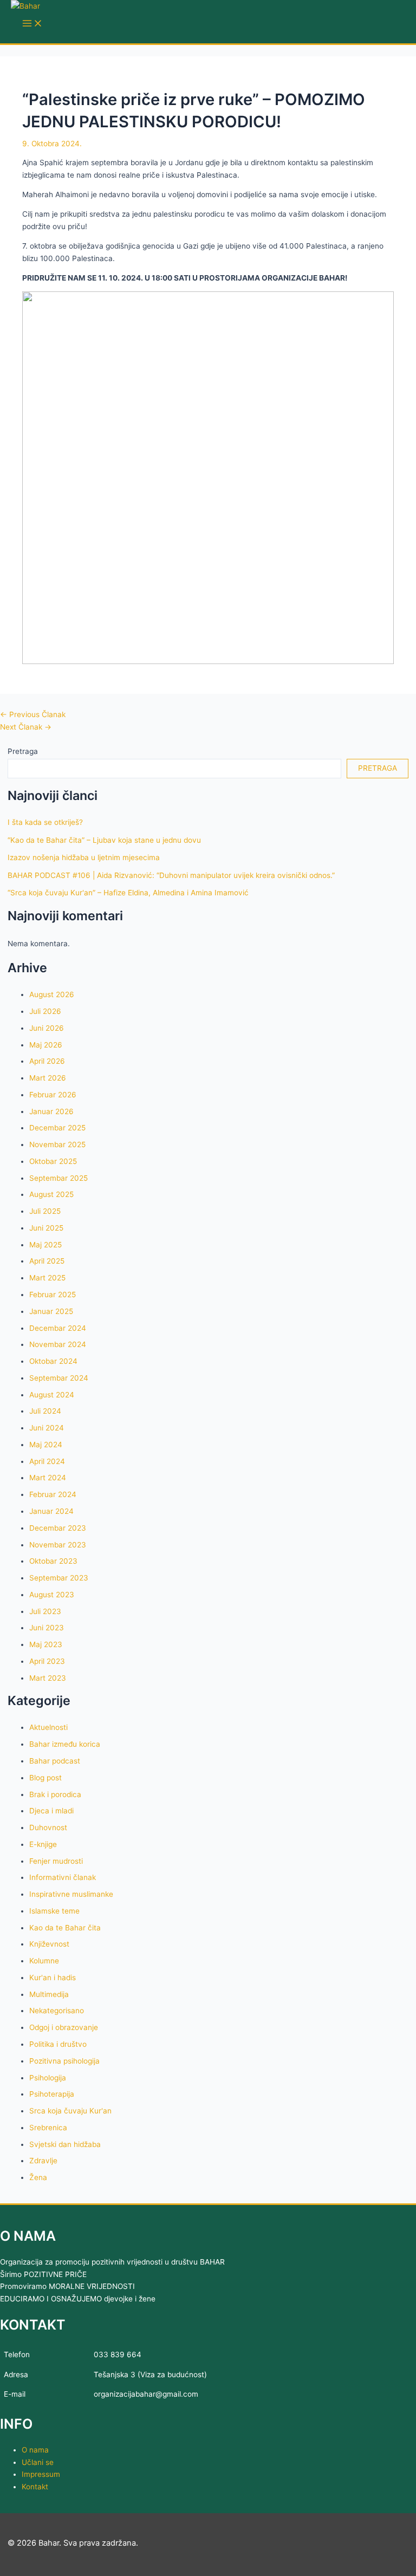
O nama (35, 2450)
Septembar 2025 (58, 1178)
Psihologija (48, 2078)
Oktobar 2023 (53, 1561)
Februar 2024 (53, 1494)
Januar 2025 (51, 1311)
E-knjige (43, 1844)
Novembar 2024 (58, 1344)
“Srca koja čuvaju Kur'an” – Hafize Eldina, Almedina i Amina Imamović (128, 893)
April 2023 (47, 1661)
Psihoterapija (52, 2094)
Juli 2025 (45, 1211)
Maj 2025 (45, 1245)
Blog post (45, 1778)
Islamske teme (54, 1911)
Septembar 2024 (59, 1378)
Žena (38, 2177)
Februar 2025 (53, 1294)
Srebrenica (48, 2128)
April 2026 (47, 1061)
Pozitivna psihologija (64, 2061)
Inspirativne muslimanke (71, 1894)
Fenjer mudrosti (56, 1861)
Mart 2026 (48, 1078)
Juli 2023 (45, 1611)
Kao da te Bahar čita (65, 1928)
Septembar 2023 (59, 1578)
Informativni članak (63, 1877)
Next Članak (26, 727)
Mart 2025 (47, 1278)
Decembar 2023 (58, 1528)
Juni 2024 (47, 1428)
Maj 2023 (46, 1644)
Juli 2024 (45, 1411)
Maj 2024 (46, 1445)
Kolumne (44, 1961)
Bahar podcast (55, 1761)
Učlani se (38, 2462)
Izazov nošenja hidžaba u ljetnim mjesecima (84, 857)
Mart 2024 (48, 1478)
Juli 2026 (45, 1011)
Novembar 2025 (57, 1144)
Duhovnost (48, 1827)
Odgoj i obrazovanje (64, 2027)
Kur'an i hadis (53, 1977)
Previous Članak (33, 714)
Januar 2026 (51, 1111)
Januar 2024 (51, 1511)
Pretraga (23, 751)
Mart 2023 (48, 1678)
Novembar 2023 (58, 1545)
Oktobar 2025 (53, 1161)
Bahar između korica (65, 1744)
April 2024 (47, 1461)
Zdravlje (43, 2161)
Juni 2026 (47, 1028)
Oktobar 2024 (53, 1361)
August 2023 (52, 1595)
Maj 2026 (46, 1045)
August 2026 (52, 994)
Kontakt (35, 2487)
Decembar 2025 (57, 1128)
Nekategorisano (57, 2011)
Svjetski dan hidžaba (65, 2144)
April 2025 (47, 1261)
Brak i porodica (55, 1794)
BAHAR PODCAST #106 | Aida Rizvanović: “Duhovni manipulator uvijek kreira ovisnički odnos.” (171, 875)
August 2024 (52, 1395)
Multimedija (49, 1994)
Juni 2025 (46, 1228)
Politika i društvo (58, 2044)
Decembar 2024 (58, 1328)
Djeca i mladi (51, 1811)
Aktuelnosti (48, 1727)
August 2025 (51, 1194)
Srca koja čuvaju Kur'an (70, 2111)
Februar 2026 (53, 1095)
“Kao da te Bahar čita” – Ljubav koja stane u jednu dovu (104, 840)
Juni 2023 (47, 1628)
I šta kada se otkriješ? (45, 822)
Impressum (41, 2474)
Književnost (49, 1944)
